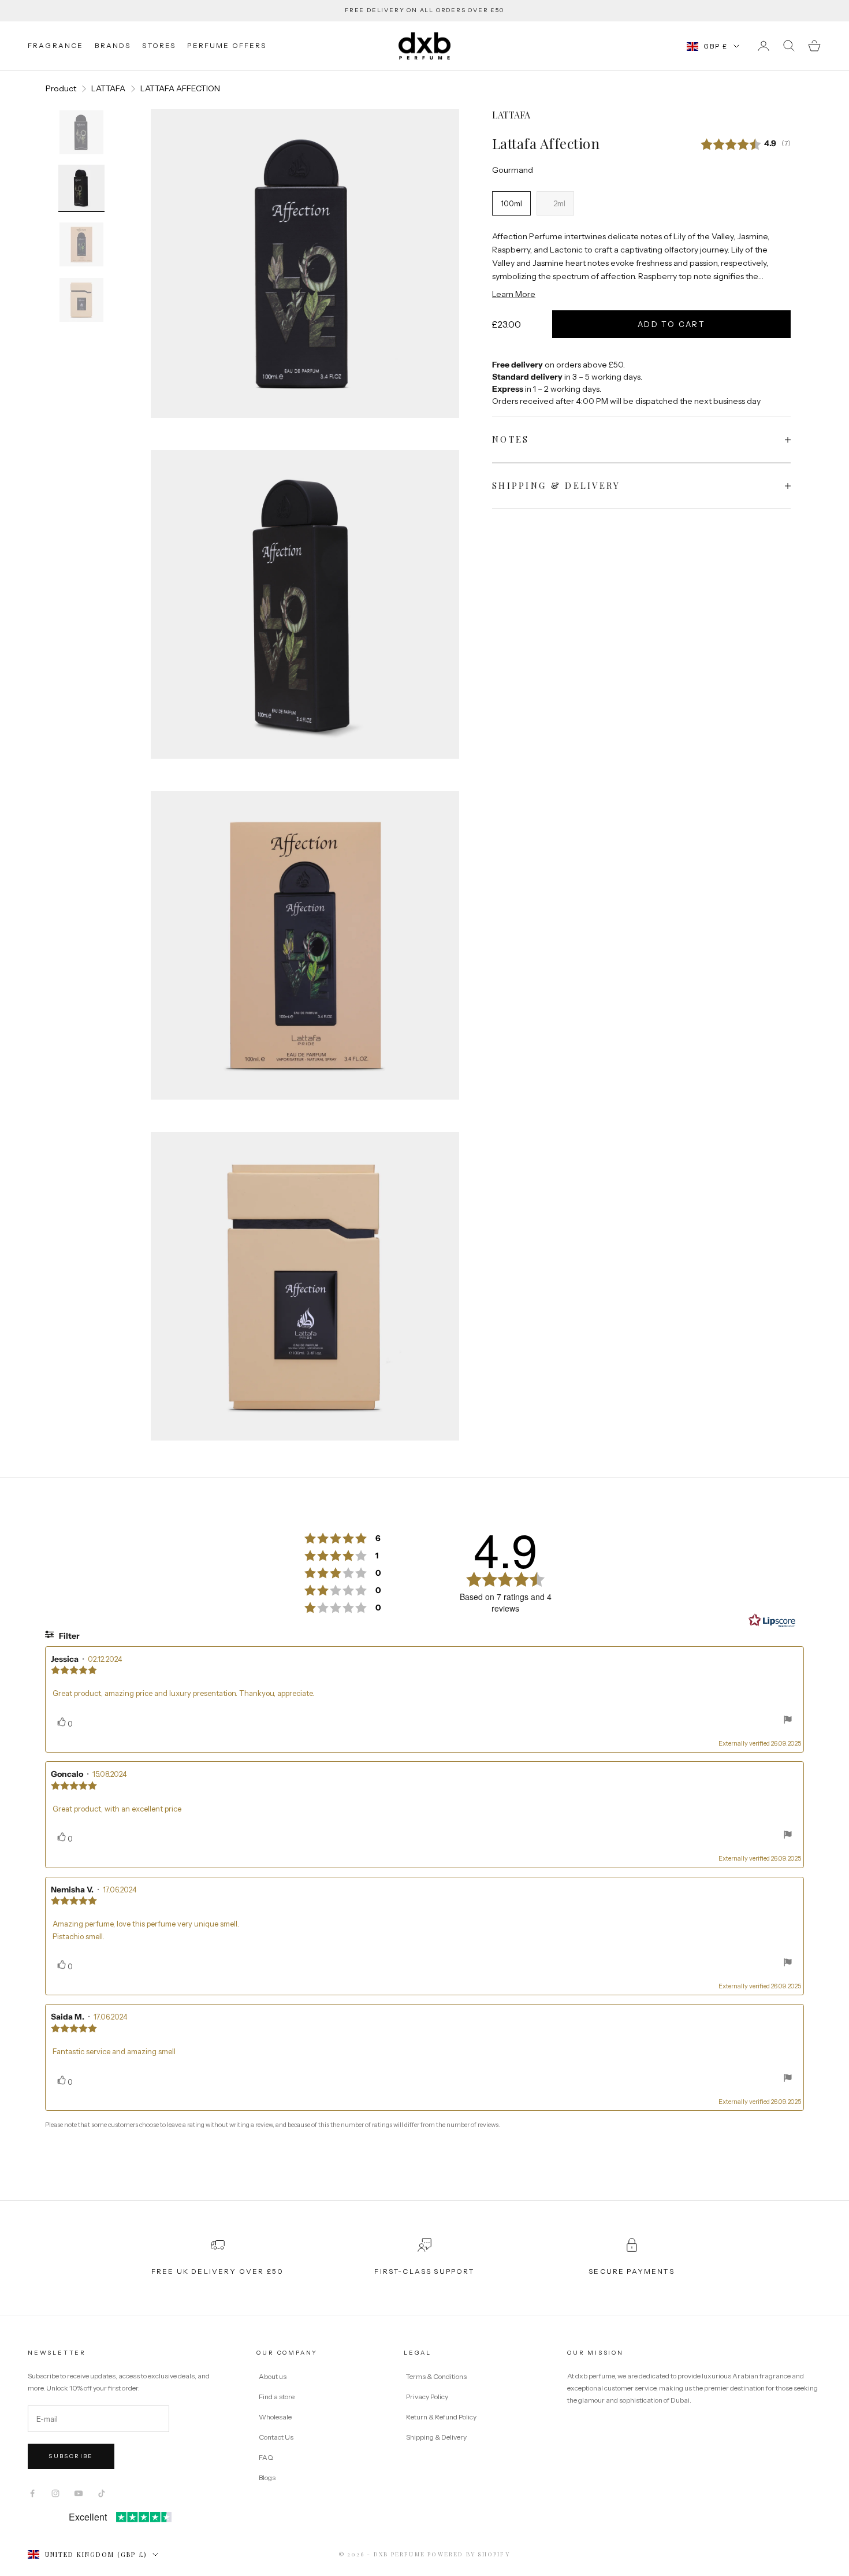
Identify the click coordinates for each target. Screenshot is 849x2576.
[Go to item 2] (81, 188)
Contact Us (276, 2437)
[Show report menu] (788, 1721)
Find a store (277, 2397)
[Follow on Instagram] (55, 2493)
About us (273, 2376)
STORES (159, 45)
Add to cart (671, 324)
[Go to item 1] (81, 132)
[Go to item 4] (81, 300)
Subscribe (71, 2456)
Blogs (267, 2477)
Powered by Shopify (469, 2554)
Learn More (514, 294)
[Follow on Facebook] (32, 2493)
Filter (68, 1636)
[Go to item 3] (81, 244)
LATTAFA (108, 88)
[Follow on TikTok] (102, 2493)
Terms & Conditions (437, 2376)
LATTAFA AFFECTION (180, 88)
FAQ (266, 2457)
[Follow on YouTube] (79, 2493)
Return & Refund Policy (442, 2417)
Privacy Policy (428, 2397)
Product (61, 88)
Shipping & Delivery (436, 2437)
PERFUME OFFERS (227, 45)
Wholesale (275, 2417)
